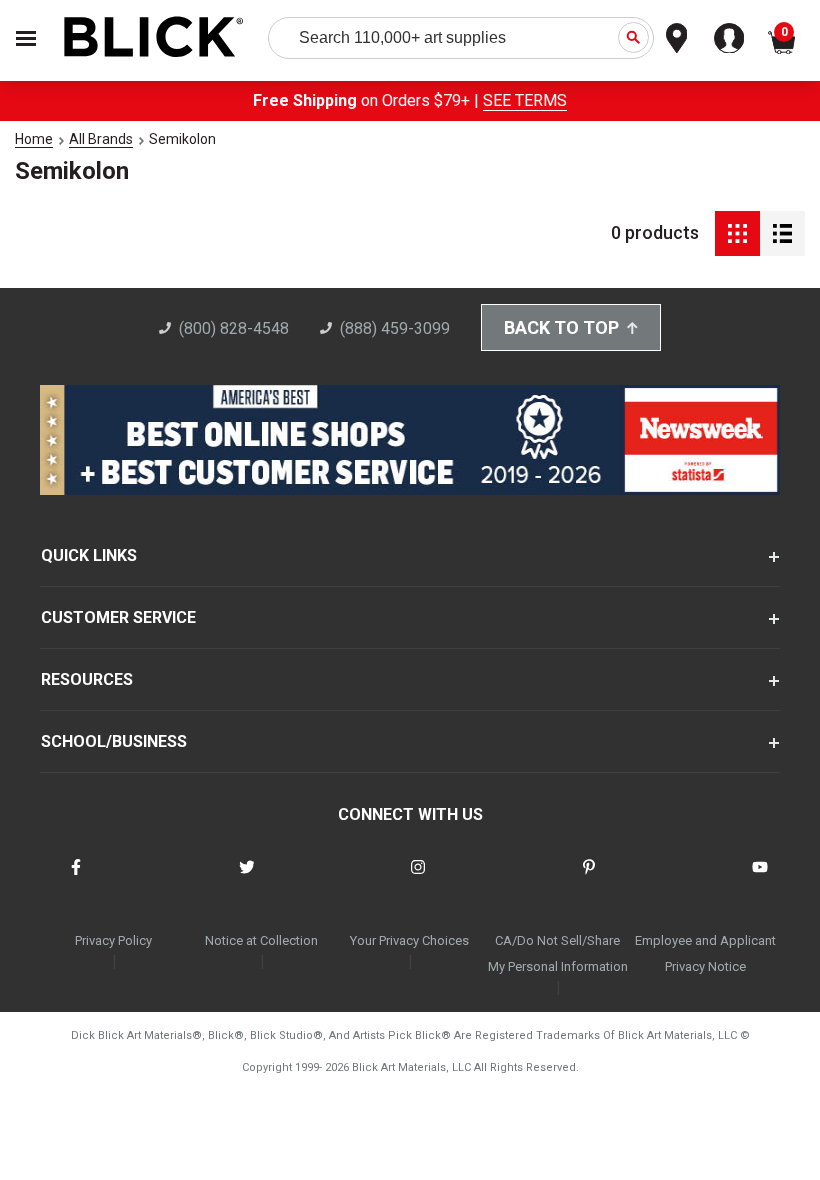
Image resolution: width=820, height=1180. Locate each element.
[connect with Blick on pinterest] (589, 879)
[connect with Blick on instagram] (418, 879)
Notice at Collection (261, 940)
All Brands (101, 139)
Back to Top (561, 327)
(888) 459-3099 (395, 328)
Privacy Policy (113, 940)
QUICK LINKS (89, 555)
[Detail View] (782, 233)
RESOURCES (87, 679)
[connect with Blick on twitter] (247, 879)
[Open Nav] (26, 38)
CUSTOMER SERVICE (118, 617)
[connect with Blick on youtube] (760, 879)
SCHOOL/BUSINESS (114, 741)
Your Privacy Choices (409, 940)
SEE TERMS (525, 100)
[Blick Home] (154, 38)
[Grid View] (737, 233)
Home (34, 139)
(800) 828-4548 (234, 328)
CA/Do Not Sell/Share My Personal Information (558, 953)
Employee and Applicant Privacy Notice (705, 953)
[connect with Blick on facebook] (76, 879)
